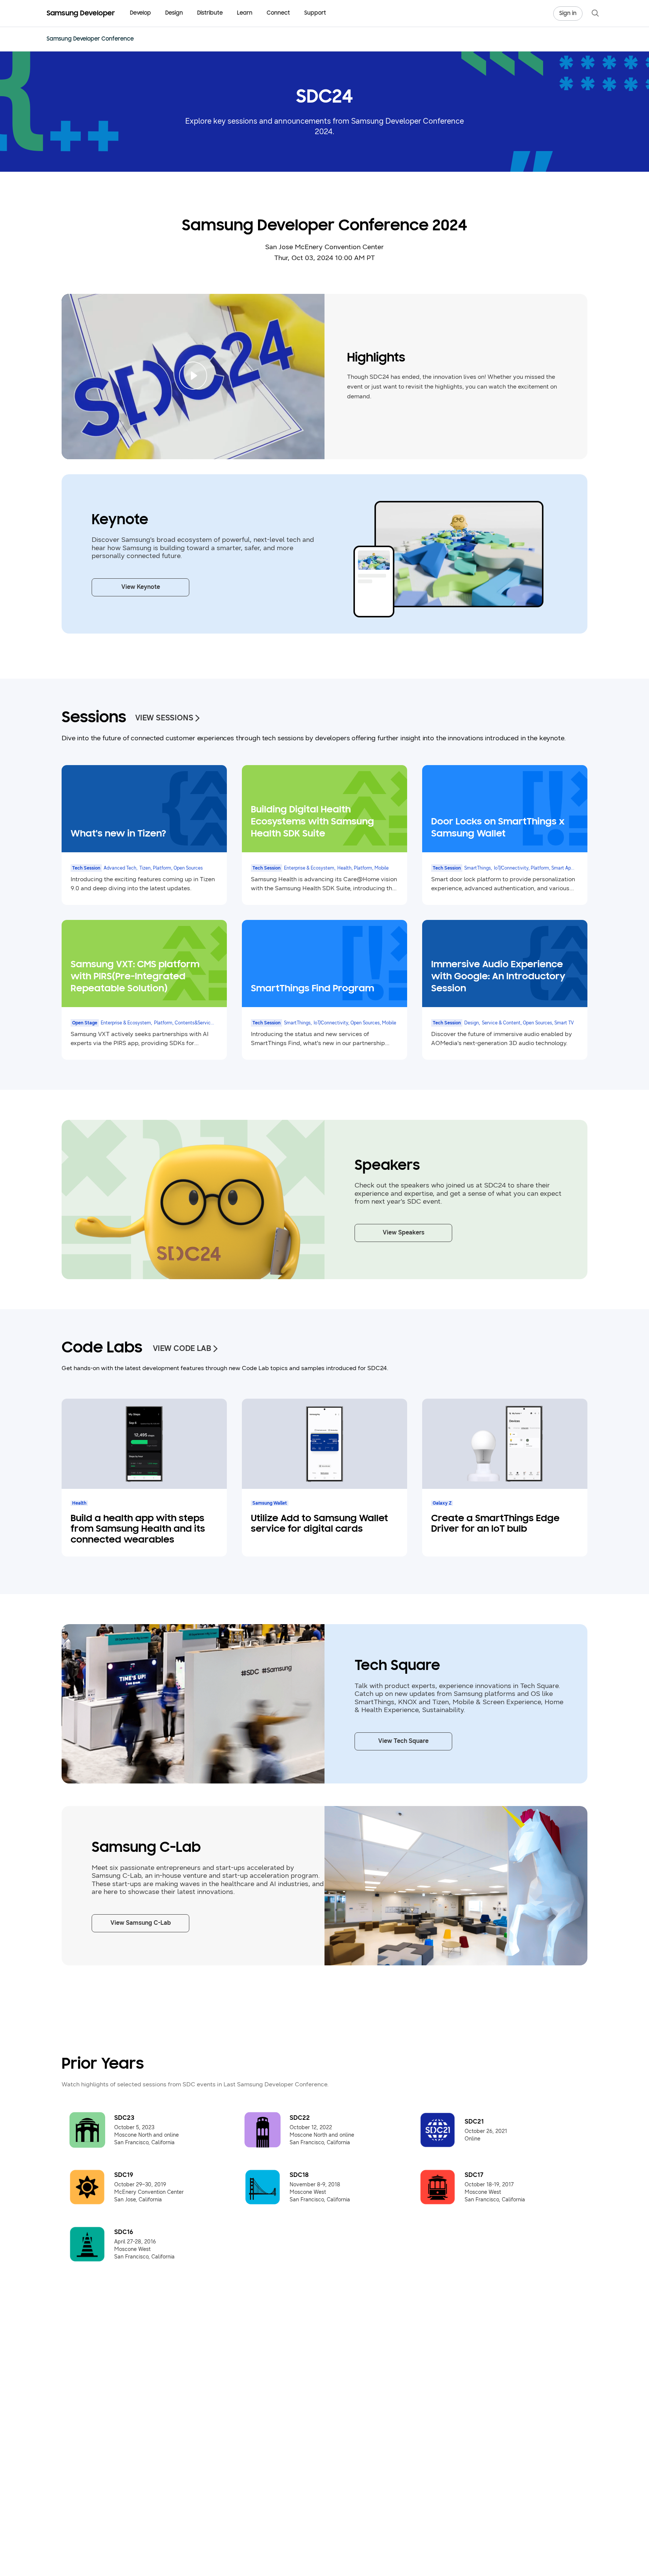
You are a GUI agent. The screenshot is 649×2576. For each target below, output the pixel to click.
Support (315, 13)
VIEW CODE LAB (182, 1349)
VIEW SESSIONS (164, 718)
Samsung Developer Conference (90, 39)
